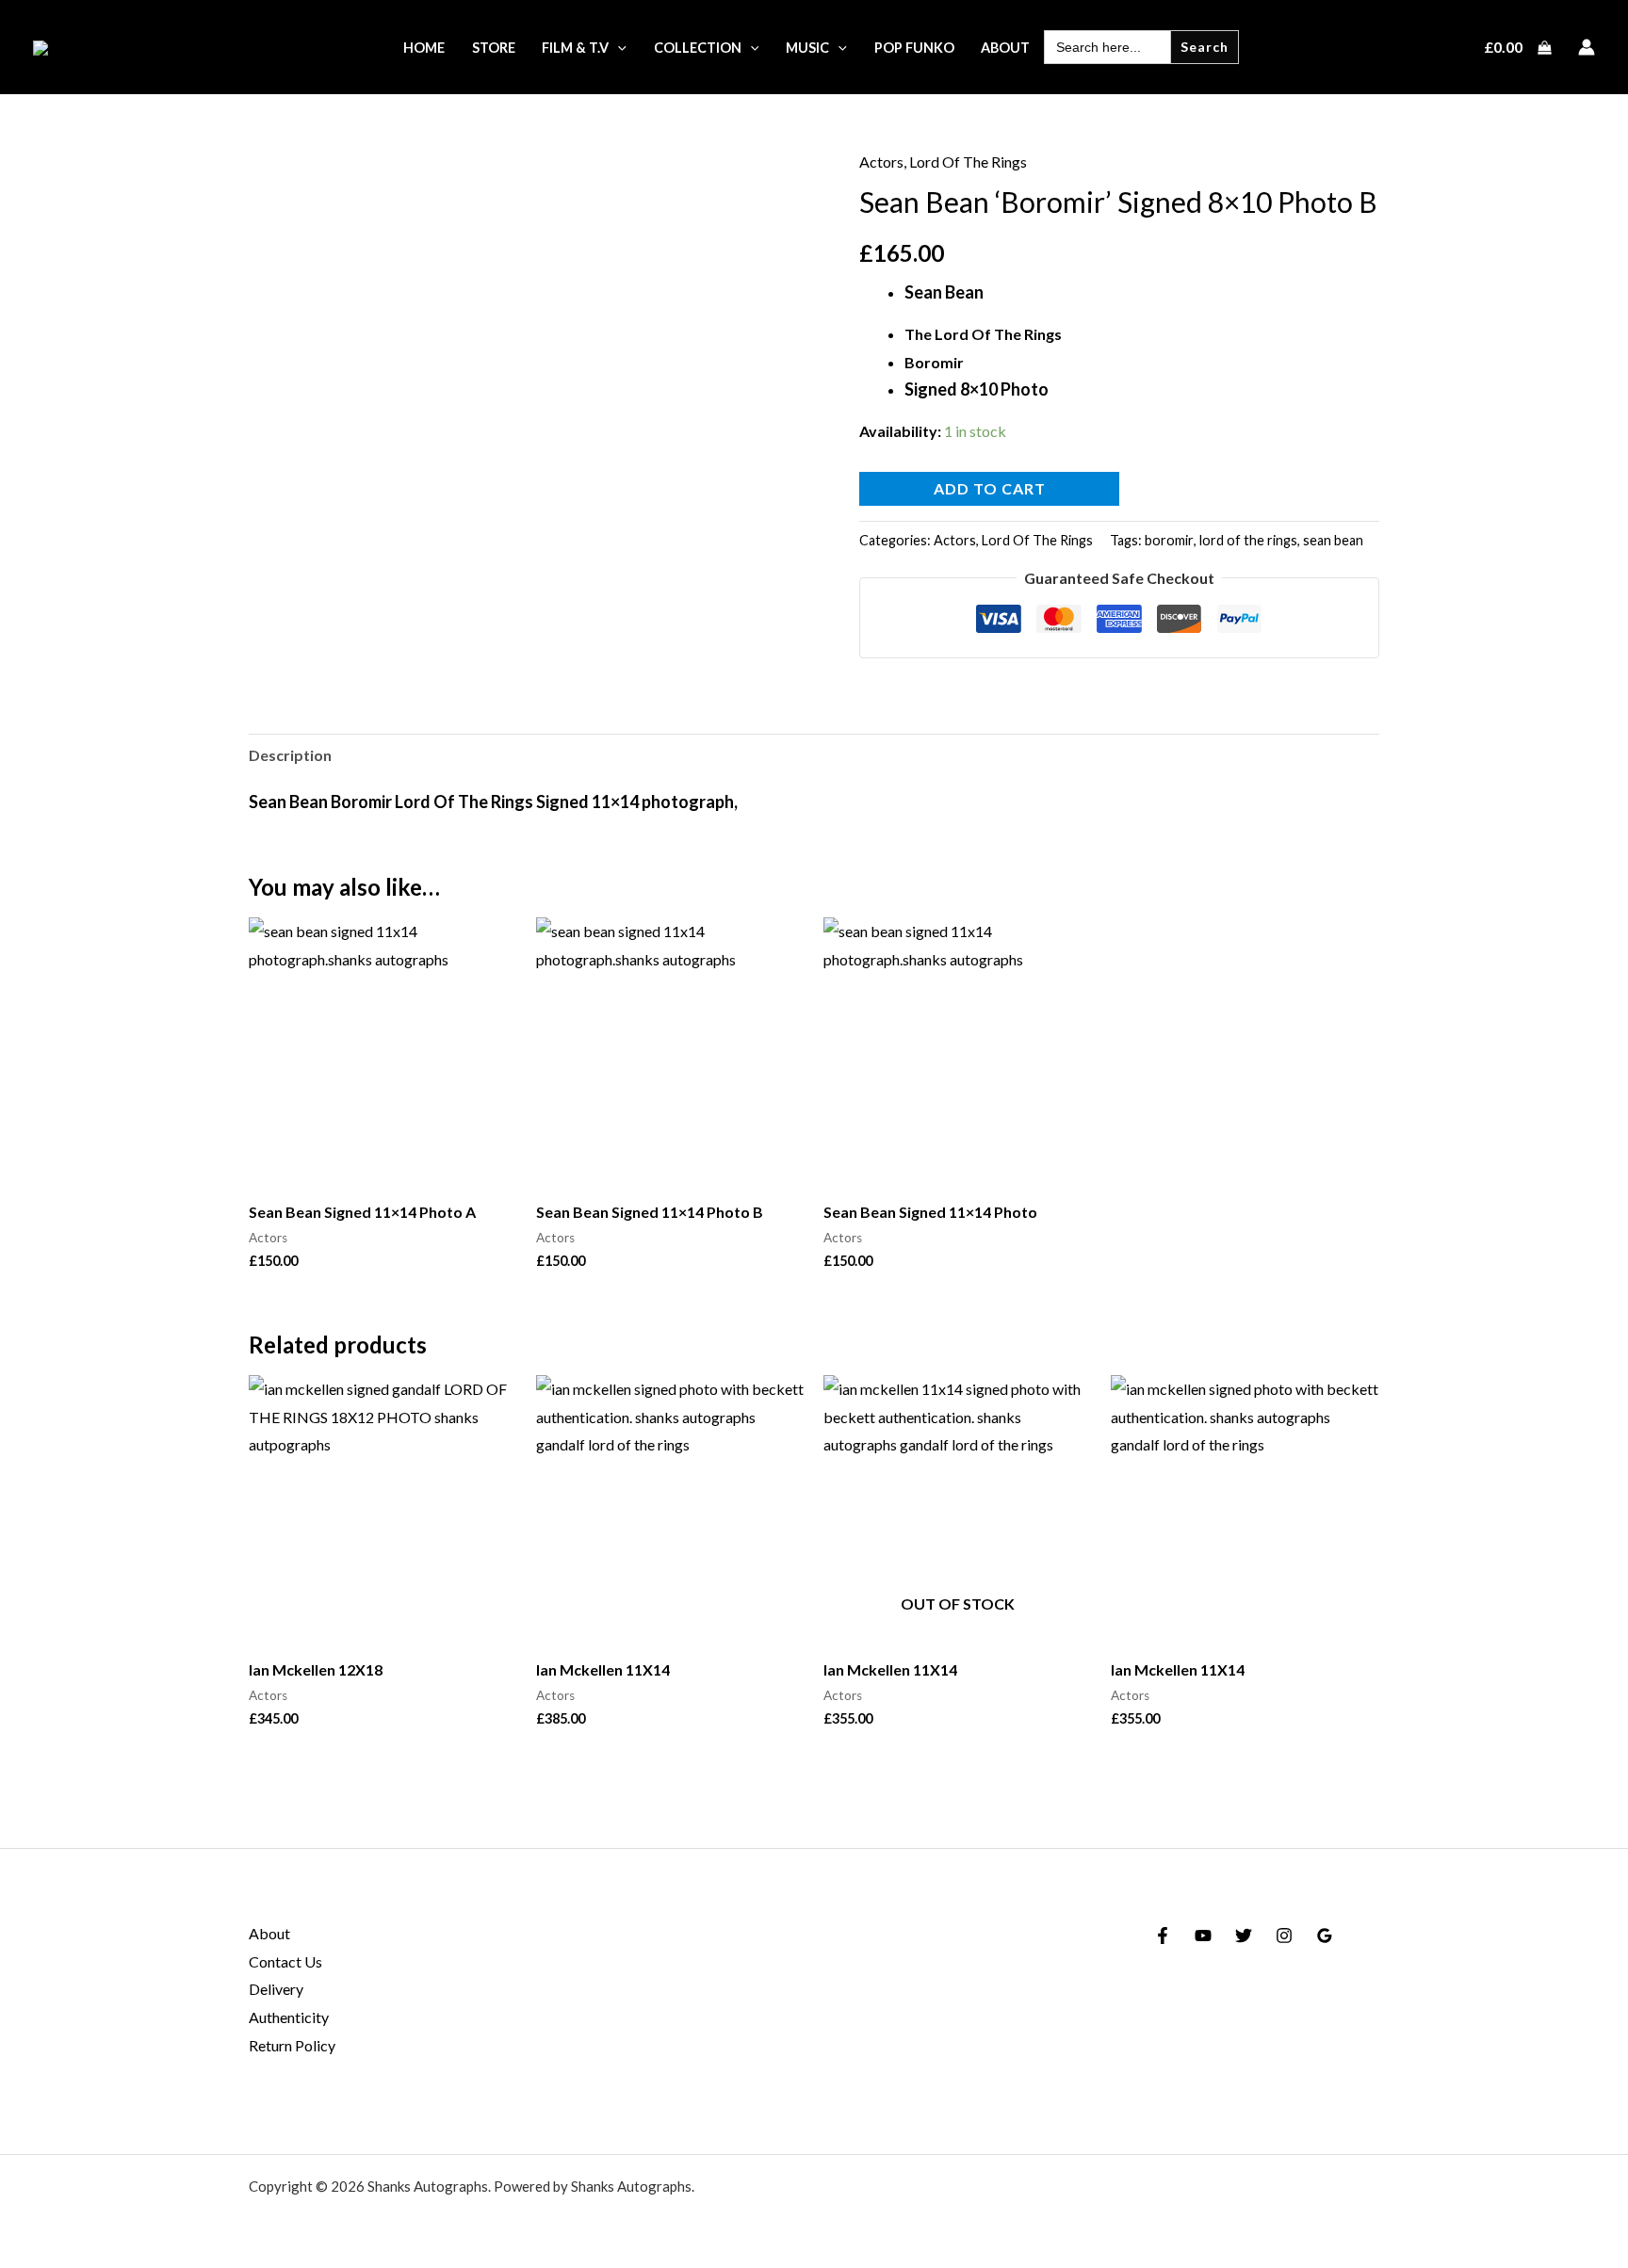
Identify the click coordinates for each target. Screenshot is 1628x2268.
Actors (881, 162)
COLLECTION (698, 48)
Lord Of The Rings (968, 162)
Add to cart (990, 488)
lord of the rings (1248, 540)
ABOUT (1005, 48)
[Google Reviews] (1325, 1936)
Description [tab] (290, 755)
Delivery (276, 1989)
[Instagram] (1284, 1936)
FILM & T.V (575, 48)
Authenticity (289, 2017)
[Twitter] (1244, 1936)
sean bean (1333, 540)
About (269, 1933)
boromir (1169, 540)
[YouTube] (1203, 1936)
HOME (424, 48)
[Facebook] (1163, 1936)
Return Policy (292, 2045)
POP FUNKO (914, 48)
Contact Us (285, 1961)
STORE (494, 48)
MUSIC (807, 48)
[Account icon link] (1587, 47)
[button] (618, 48)
